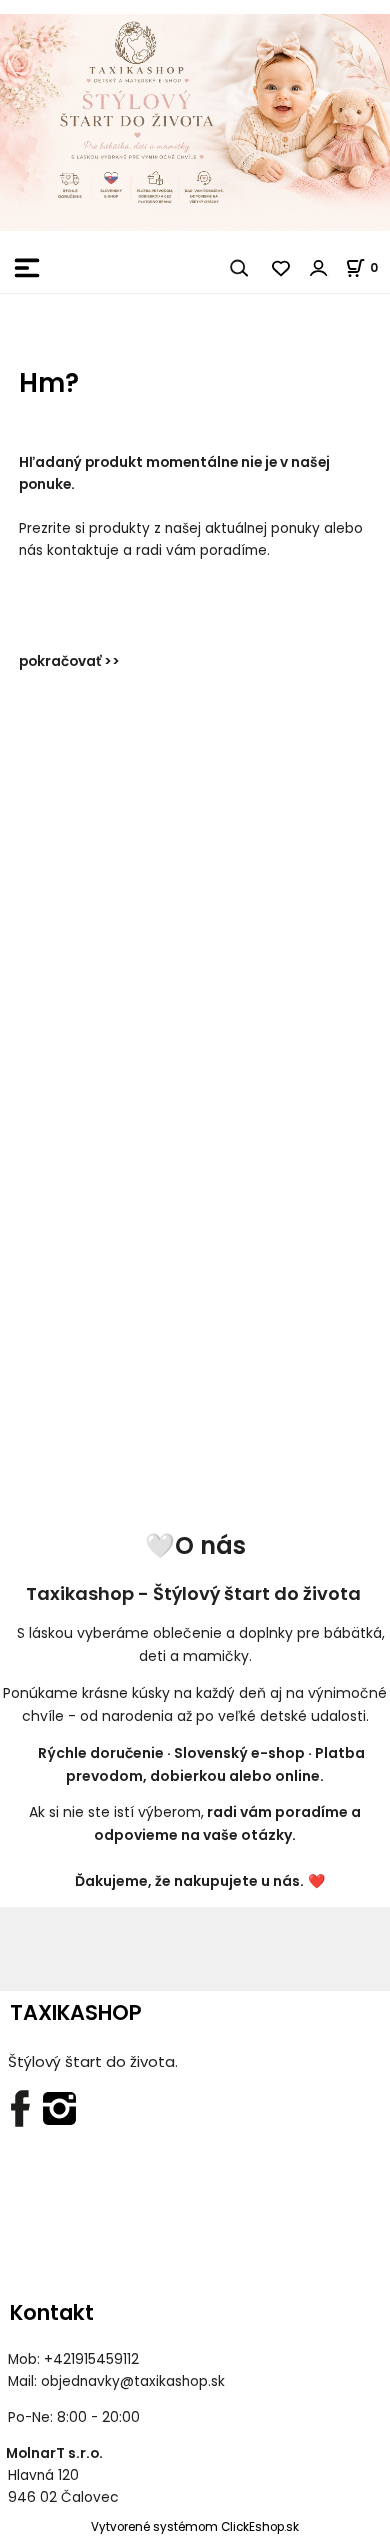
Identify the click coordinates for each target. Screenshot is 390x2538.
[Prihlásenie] (319, 268)
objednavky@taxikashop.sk (133, 2381)
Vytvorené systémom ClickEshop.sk (195, 2527)
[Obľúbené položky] (282, 268)
